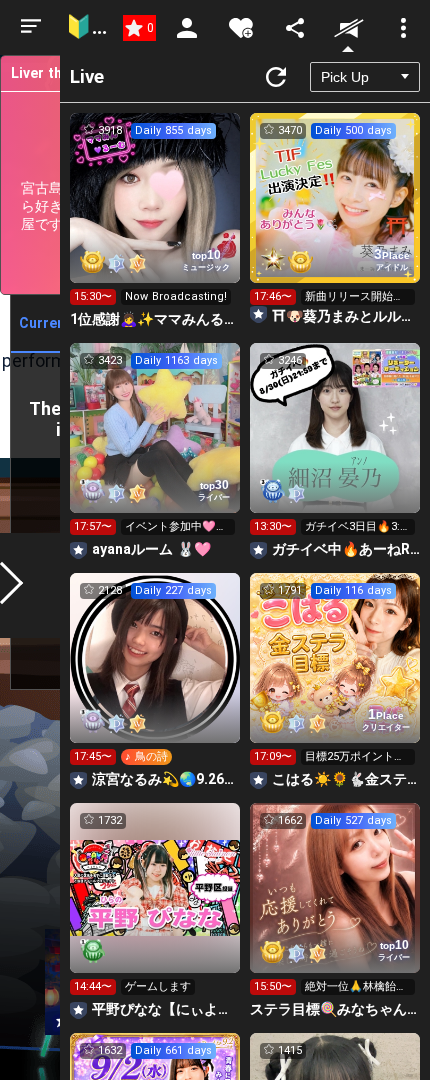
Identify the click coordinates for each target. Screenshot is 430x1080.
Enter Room (155, 216)
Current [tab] (45, 323)
